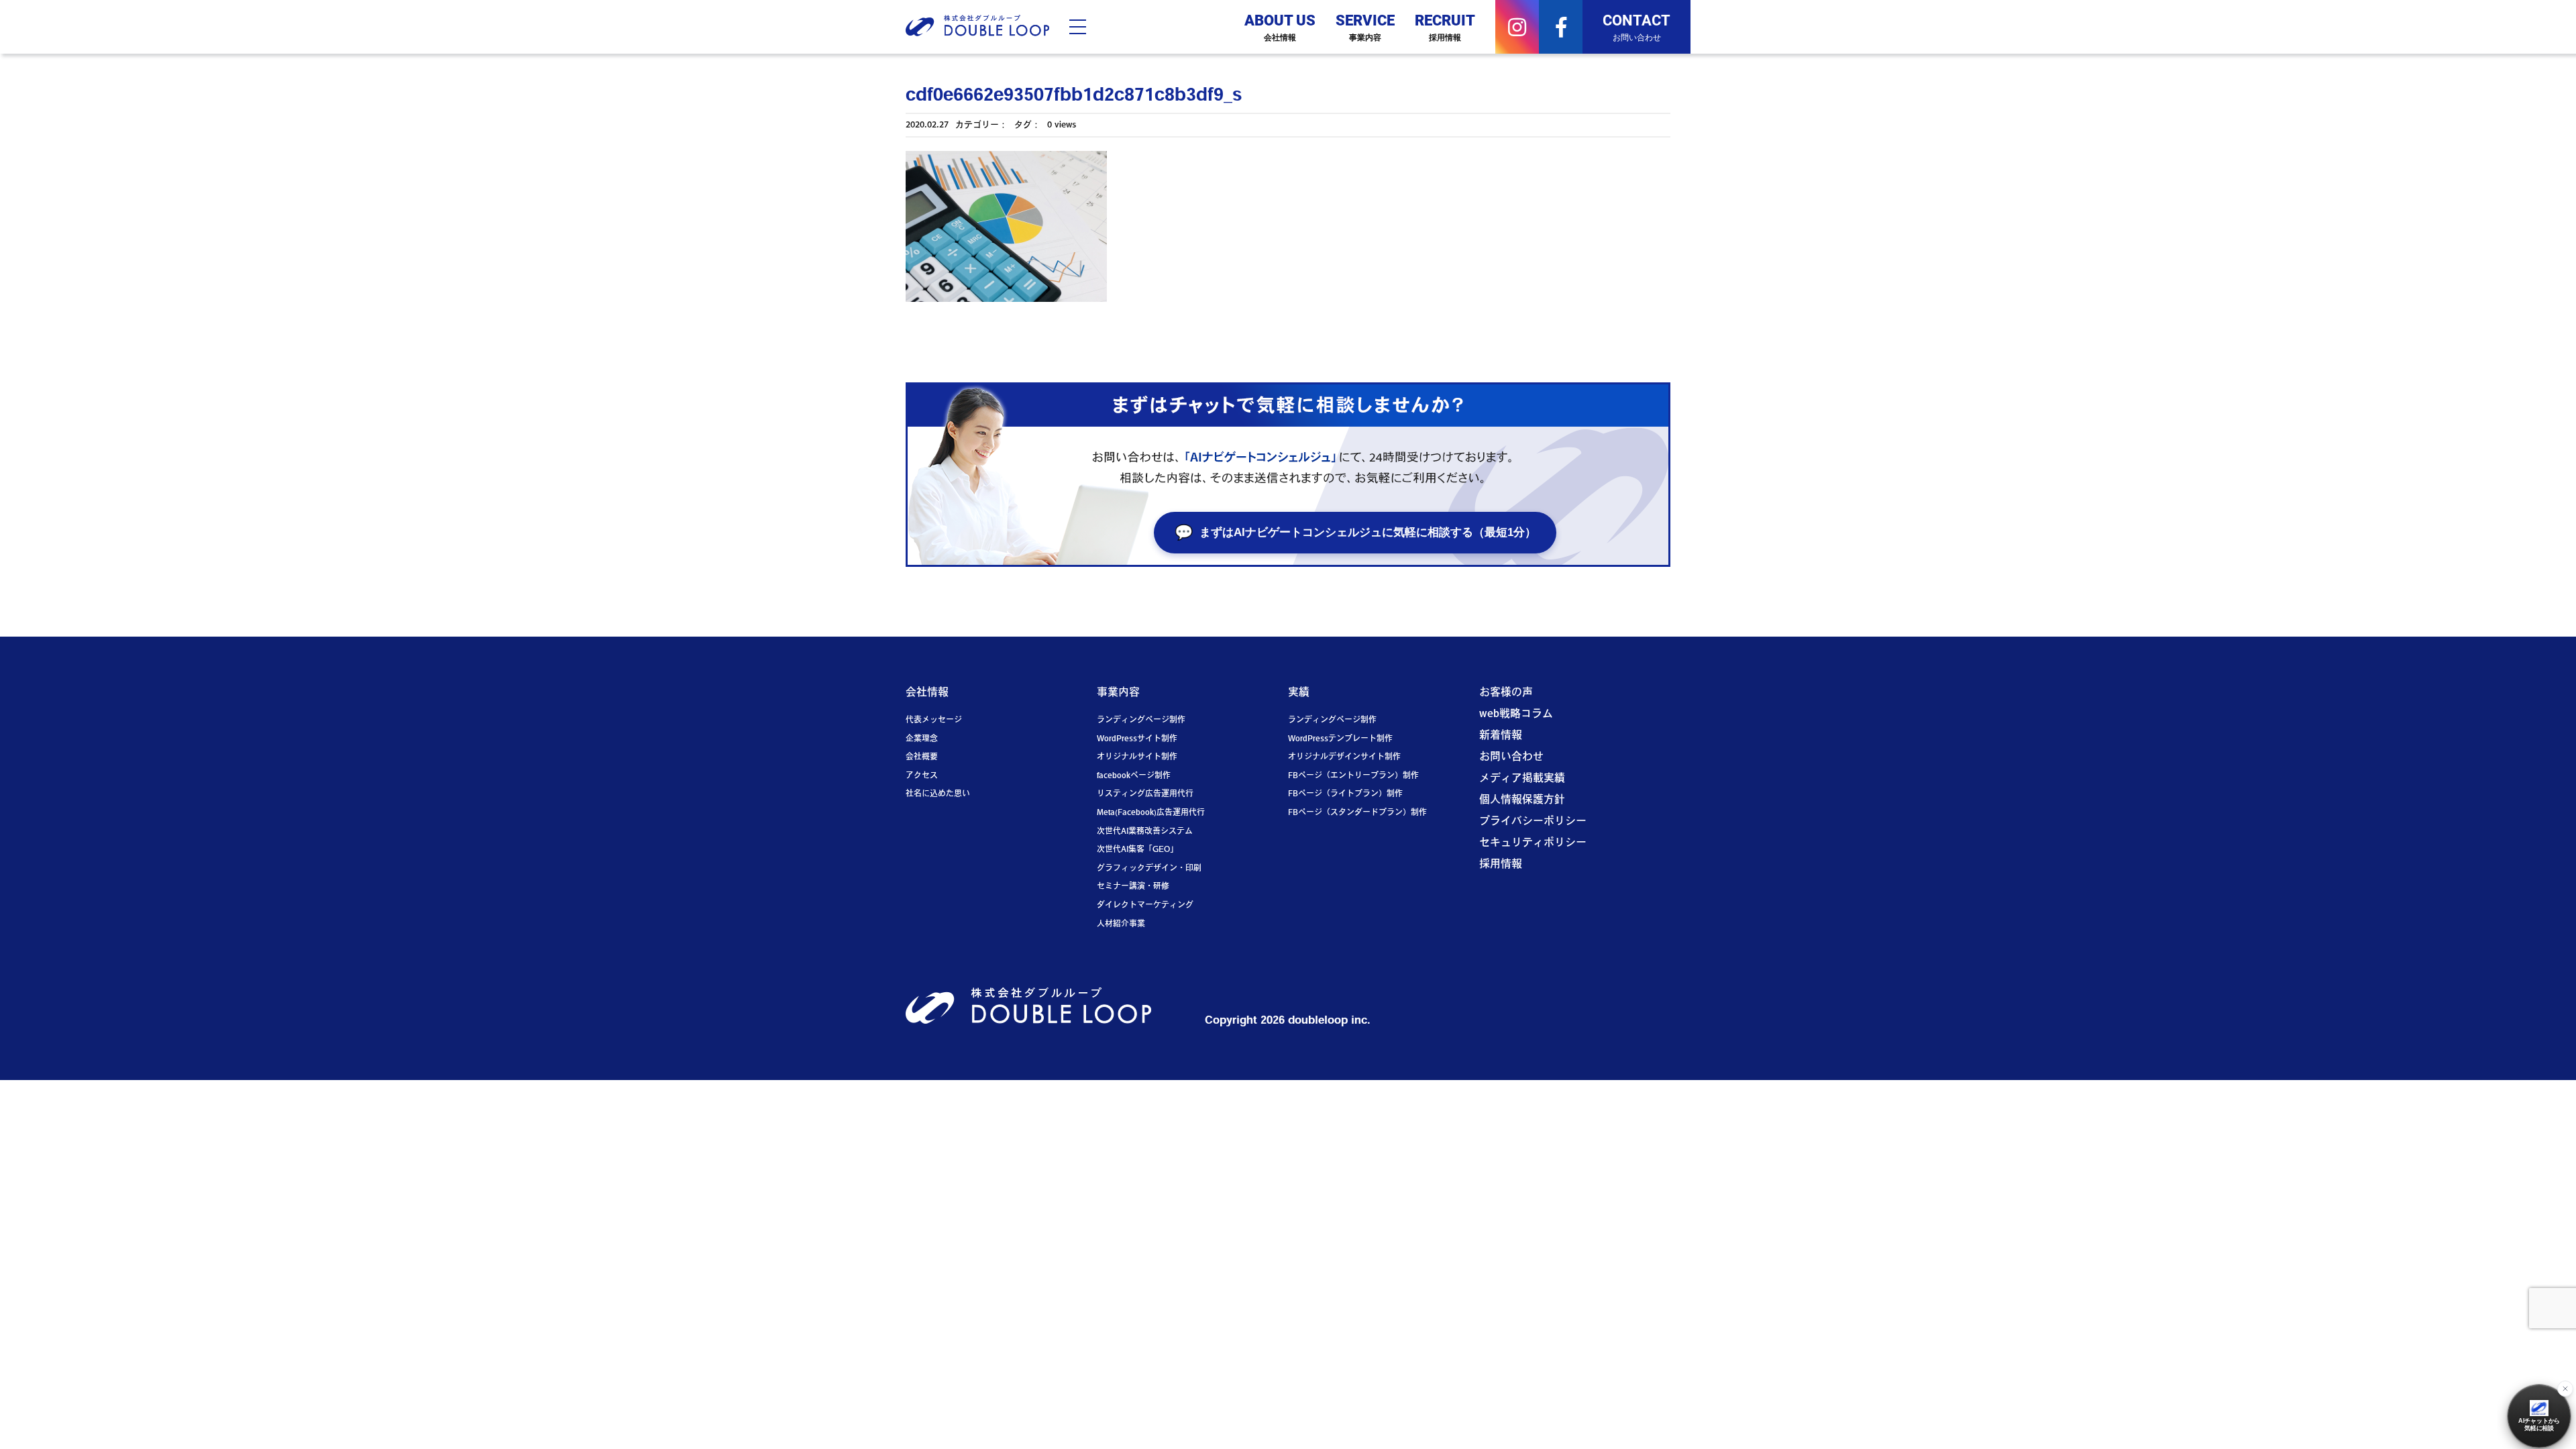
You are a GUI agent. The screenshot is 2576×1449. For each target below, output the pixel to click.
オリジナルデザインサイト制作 (1344, 757)
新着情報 (1501, 736)
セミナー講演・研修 (1133, 887)
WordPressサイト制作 (1137, 739)
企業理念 (922, 739)
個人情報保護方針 (1522, 800)
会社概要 (922, 757)
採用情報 (1501, 865)
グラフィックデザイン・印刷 (1149, 869)
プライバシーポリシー (1533, 822)
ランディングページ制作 (1141, 720)
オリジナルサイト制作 (1137, 757)
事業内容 (1118, 693)
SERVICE (1365, 26)
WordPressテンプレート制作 (1340, 739)
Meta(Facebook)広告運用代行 (1151, 813)
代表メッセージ (934, 720)
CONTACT (1636, 26)
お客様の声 (1506, 693)
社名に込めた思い (938, 794)
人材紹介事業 (1121, 924)
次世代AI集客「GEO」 (1137, 850)
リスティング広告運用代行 (1145, 794)
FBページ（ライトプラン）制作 (1345, 794)
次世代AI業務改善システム (1145, 832)
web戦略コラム (1516, 714)
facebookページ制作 (1134, 776)
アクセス (922, 776)
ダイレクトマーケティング (1145, 906)
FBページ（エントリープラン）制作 (1353, 776)
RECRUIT (1445, 26)
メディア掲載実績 (1522, 779)
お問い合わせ (1511, 757)
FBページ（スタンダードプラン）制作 (1357, 813)
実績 (1299, 693)
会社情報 (927, 693)
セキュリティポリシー (1533, 843)
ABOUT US (1280, 26)
